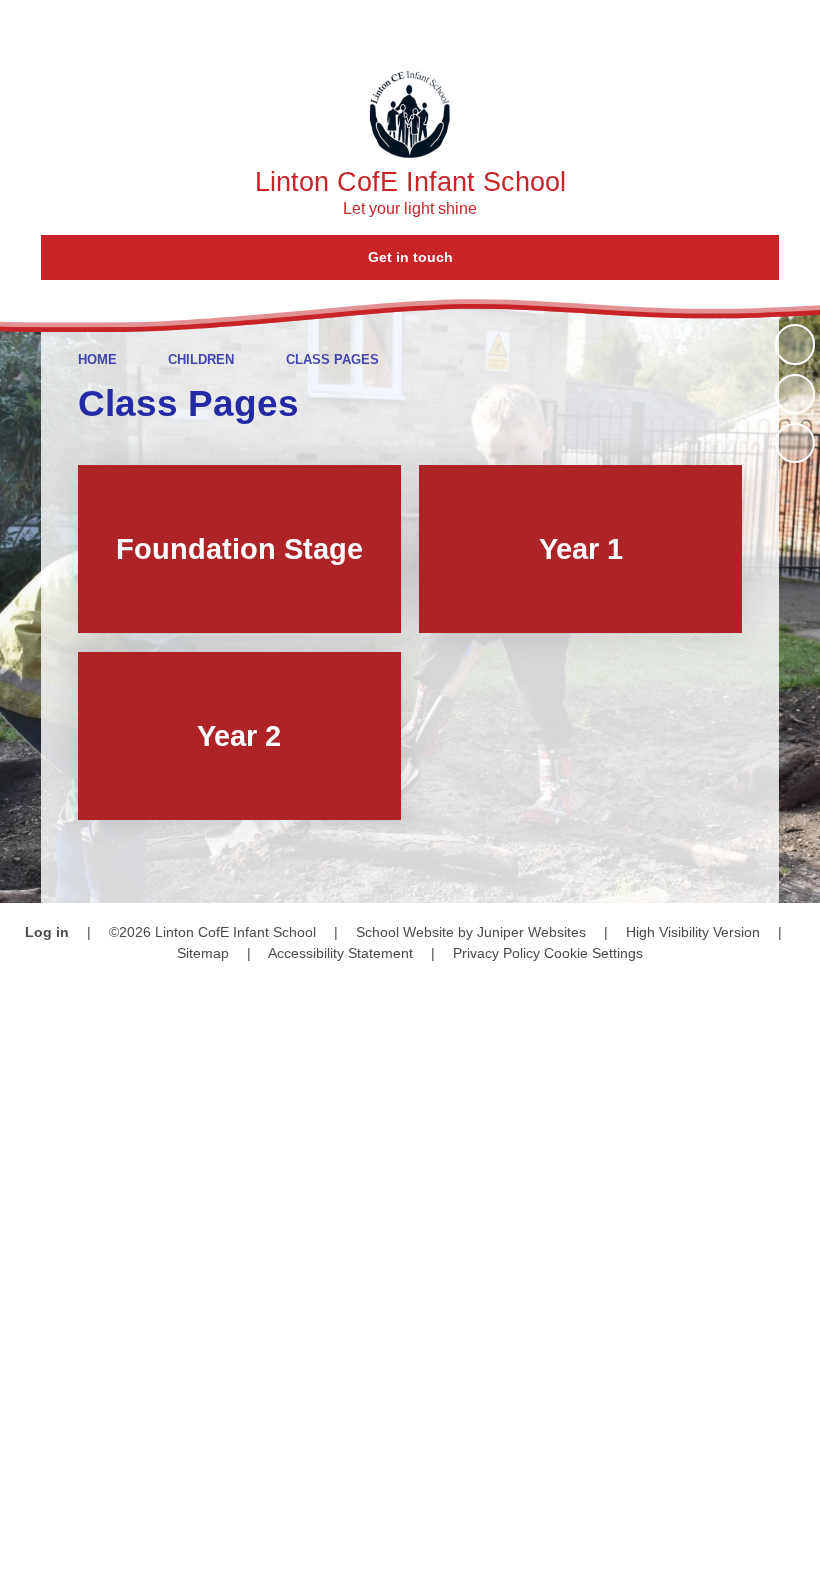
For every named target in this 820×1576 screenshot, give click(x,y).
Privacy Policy (496, 953)
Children (201, 359)
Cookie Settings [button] (593, 953)
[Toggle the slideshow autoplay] (795, 344)
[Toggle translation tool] (679, 27)
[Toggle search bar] (734, 27)
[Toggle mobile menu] (792, 27)
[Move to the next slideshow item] (795, 443)
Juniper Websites (531, 932)
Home (97, 359)
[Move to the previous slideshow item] (795, 394)
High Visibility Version (693, 932)
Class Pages (332, 359)
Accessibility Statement (340, 953)
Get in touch (410, 257)
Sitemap (203, 953)
